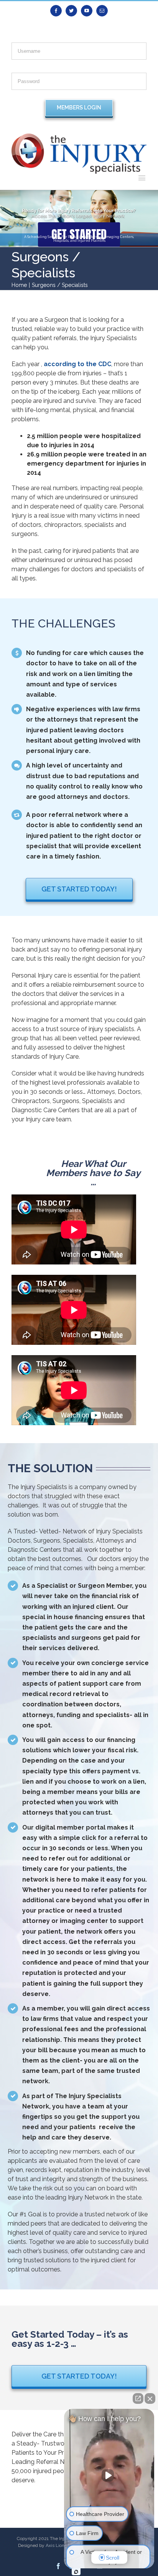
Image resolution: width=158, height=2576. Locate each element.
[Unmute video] (109, 2475)
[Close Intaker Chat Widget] (150, 2398)
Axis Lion (55, 2545)
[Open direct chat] (138, 2398)
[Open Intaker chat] (76, 2572)
